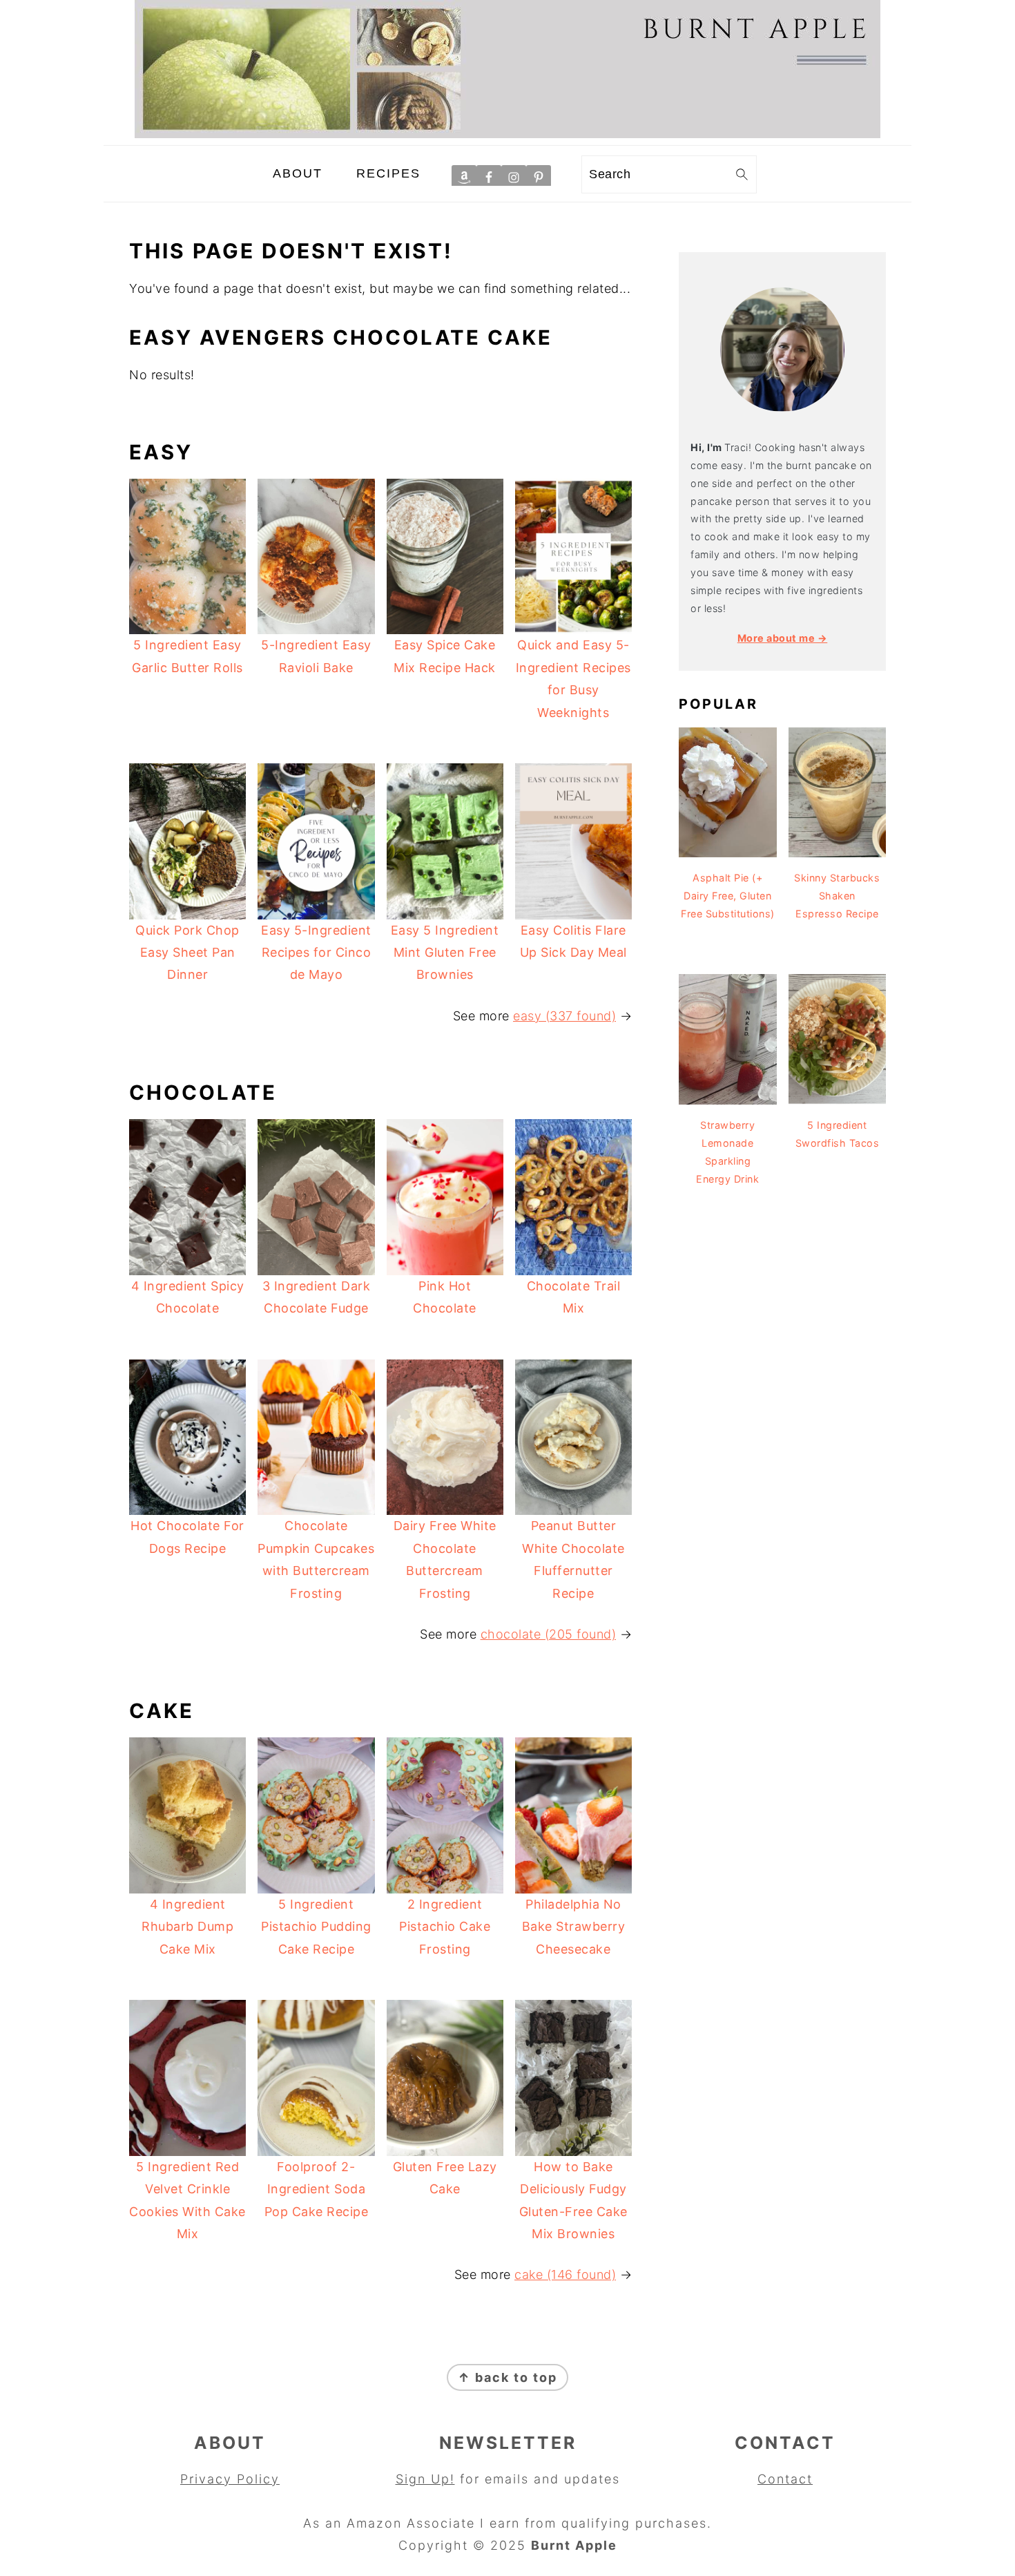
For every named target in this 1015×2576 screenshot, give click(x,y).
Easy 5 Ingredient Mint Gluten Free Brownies (445, 953)
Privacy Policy (230, 2479)
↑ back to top (507, 2377)
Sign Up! (425, 2479)
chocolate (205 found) (549, 1634)
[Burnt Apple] (507, 134)
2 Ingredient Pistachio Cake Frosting (445, 1927)
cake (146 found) (565, 2274)
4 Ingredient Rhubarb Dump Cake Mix (187, 1927)
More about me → (783, 638)
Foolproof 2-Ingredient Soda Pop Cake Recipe (317, 2189)
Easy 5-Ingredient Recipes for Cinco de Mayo (316, 953)
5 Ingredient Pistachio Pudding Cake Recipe (316, 1927)
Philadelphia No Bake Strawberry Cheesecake (574, 1927)
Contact (785, 2479)
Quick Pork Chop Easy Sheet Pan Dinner (187, 953)
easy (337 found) (564, 1016)
